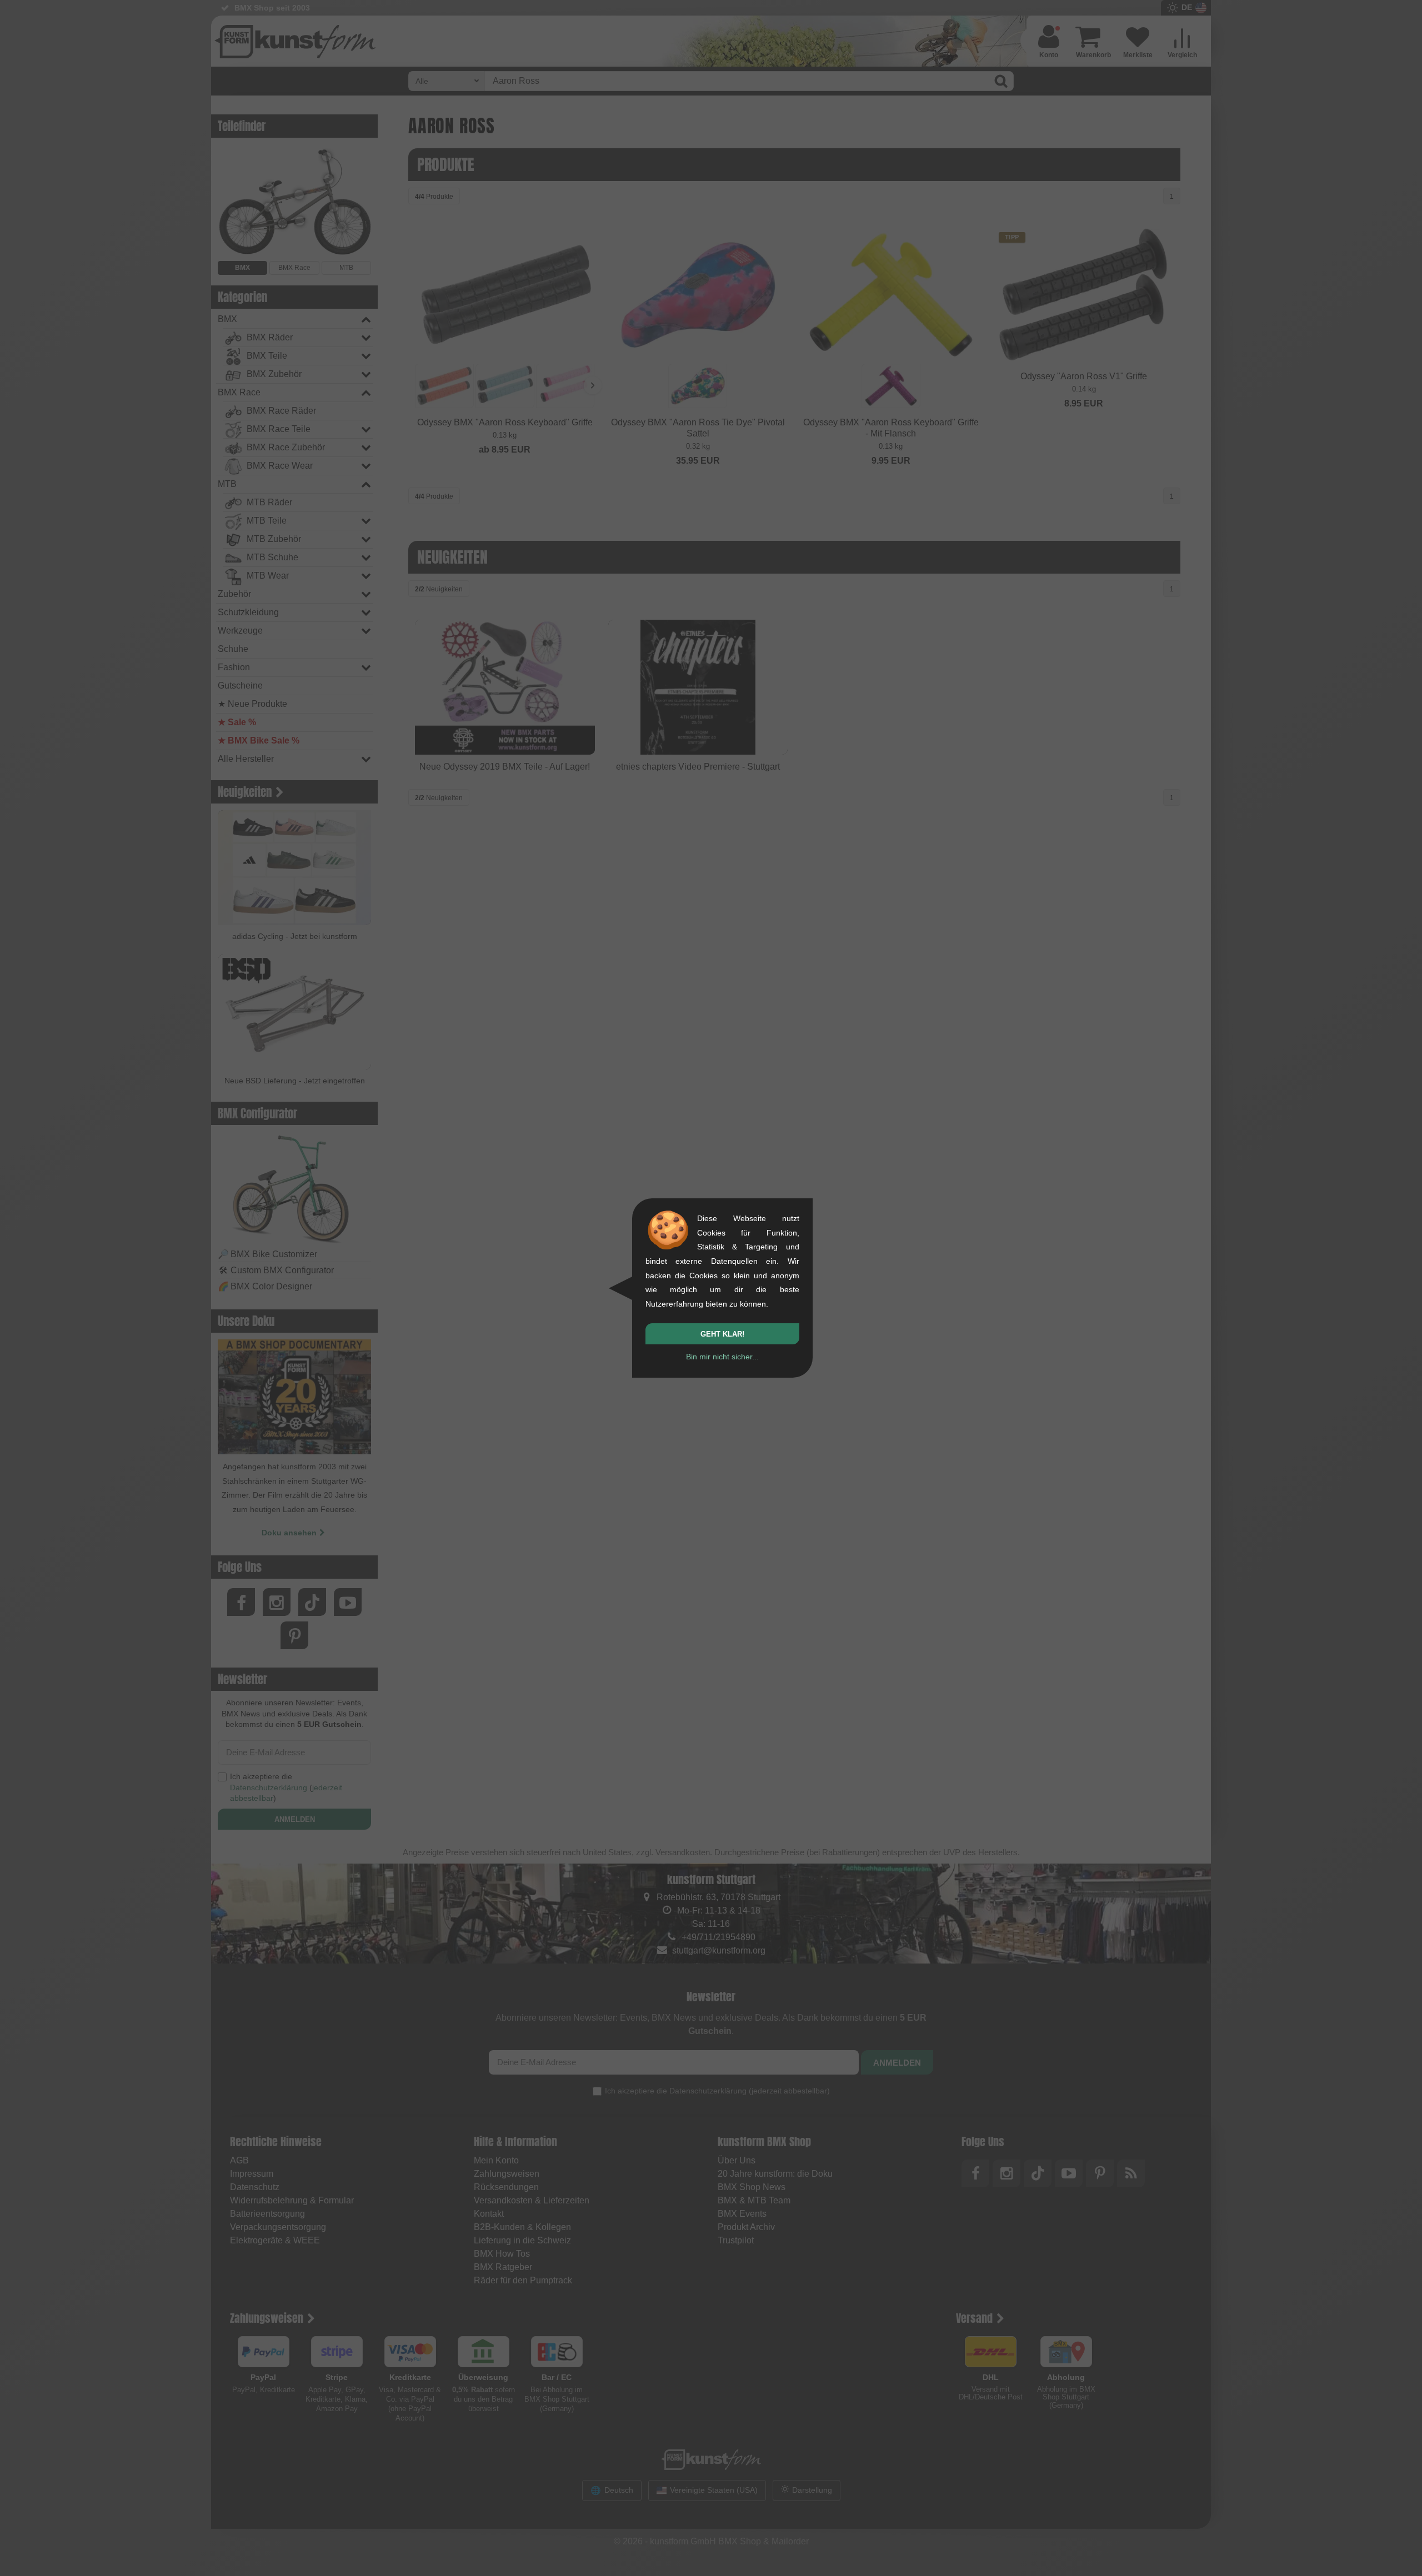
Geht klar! (722, 1334)
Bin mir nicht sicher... (722, 1357)
